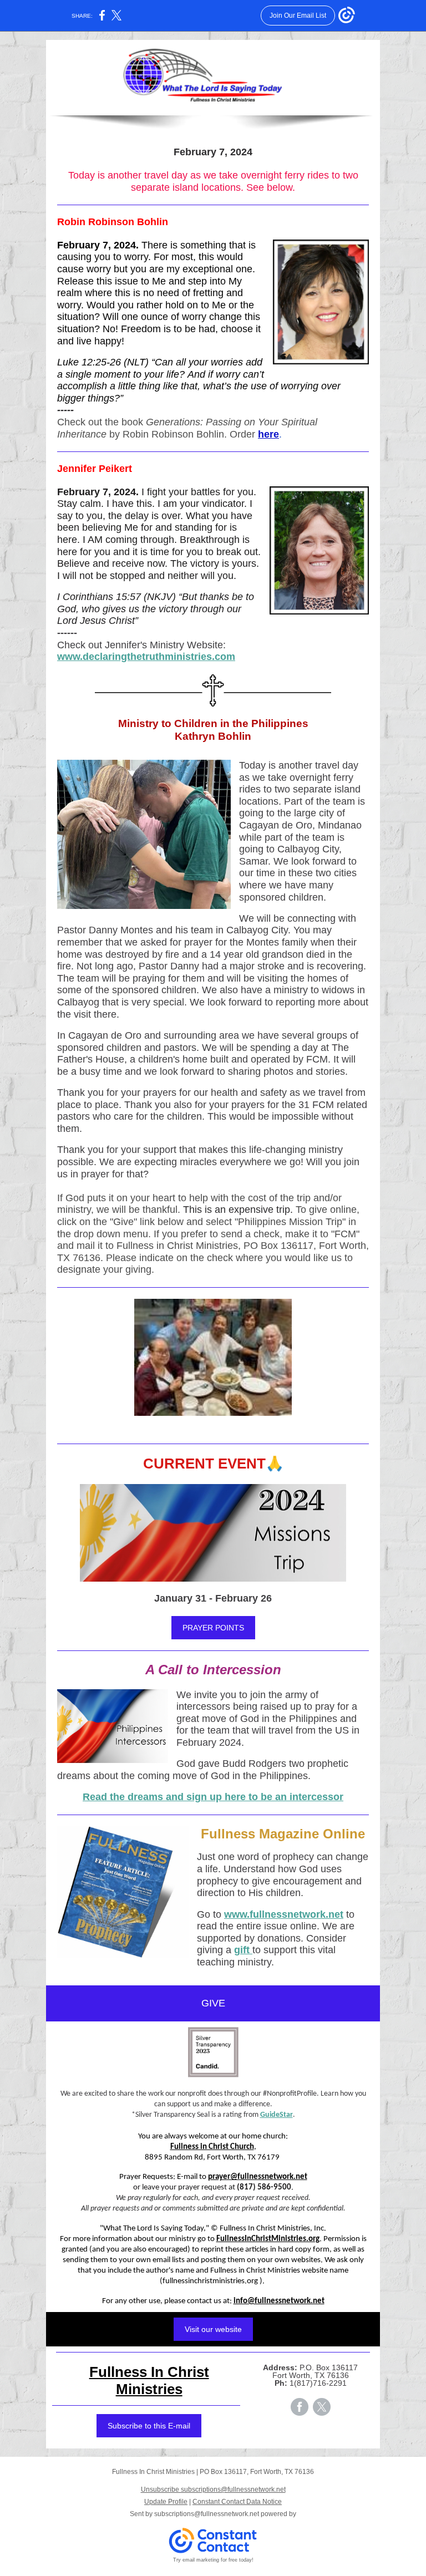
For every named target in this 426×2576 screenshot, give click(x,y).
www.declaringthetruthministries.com (146, 657)
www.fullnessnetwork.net (284, 1914)
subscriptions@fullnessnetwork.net (207, 2514)
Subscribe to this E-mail (149, 2426)
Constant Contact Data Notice (237, 2502)
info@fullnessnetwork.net (279, 2301)
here (268, 434)
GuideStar (277, 2115)
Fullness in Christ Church (212, 2147)
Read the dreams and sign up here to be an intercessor (213, 1797)
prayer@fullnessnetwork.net (258, 2177)
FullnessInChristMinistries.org (268, 2239)
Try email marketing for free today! (213, 2560)
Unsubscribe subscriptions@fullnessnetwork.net (213, 2489)
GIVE (213, 2003)
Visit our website (213, 2329)
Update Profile (166, 2502)
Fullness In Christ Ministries (149, 2381)
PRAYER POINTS (213, 1628)
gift (243, 1950)
